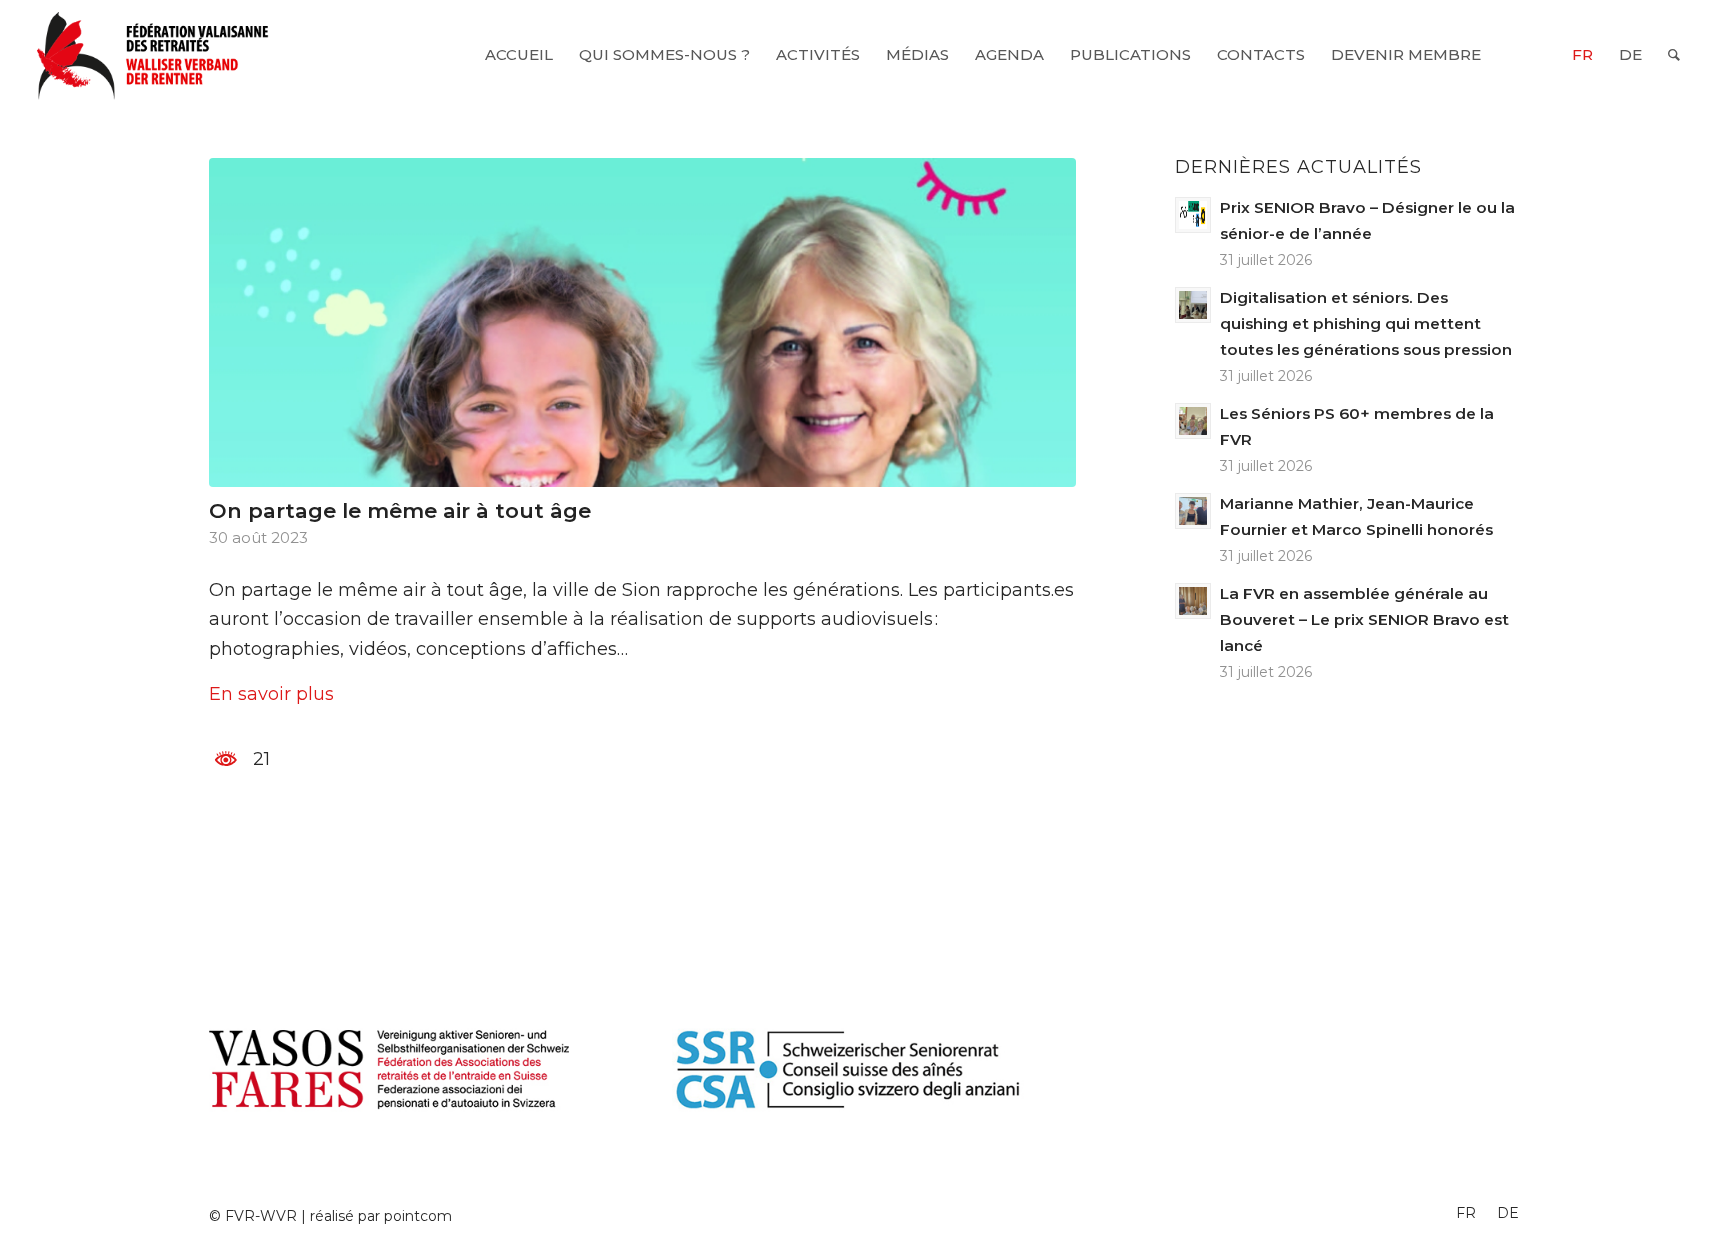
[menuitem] (519, 55)
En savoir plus (271, 694)
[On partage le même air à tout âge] (642, 322)
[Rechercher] (1674, 55)
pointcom (418, 1216)
